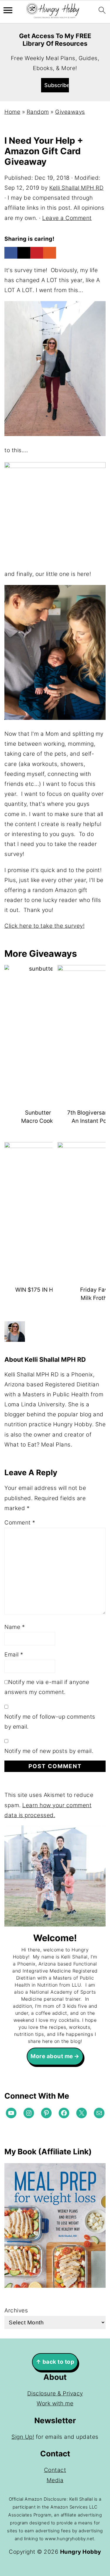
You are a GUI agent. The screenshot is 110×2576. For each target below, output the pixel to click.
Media (55, 2480)
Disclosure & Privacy (55, 2393)
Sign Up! (23, 2437)
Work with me (55, 2403)
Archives (16, 2310)
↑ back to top (55, 2362)
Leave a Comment (67, 218)
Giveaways (70, 112)
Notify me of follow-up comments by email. (50, 1722)
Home (12, 112)
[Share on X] (24, 253)
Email (14, 1655)
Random (38, 112)
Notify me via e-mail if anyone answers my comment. (47, 1687)
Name (15, 1627)
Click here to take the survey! (44, 926)
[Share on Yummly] (50, 253)
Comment (20, 1523)
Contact (55, 2470)
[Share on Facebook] (11, 253)
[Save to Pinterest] (37, 253)
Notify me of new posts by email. (49, 1751)
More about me (52, 2056)
